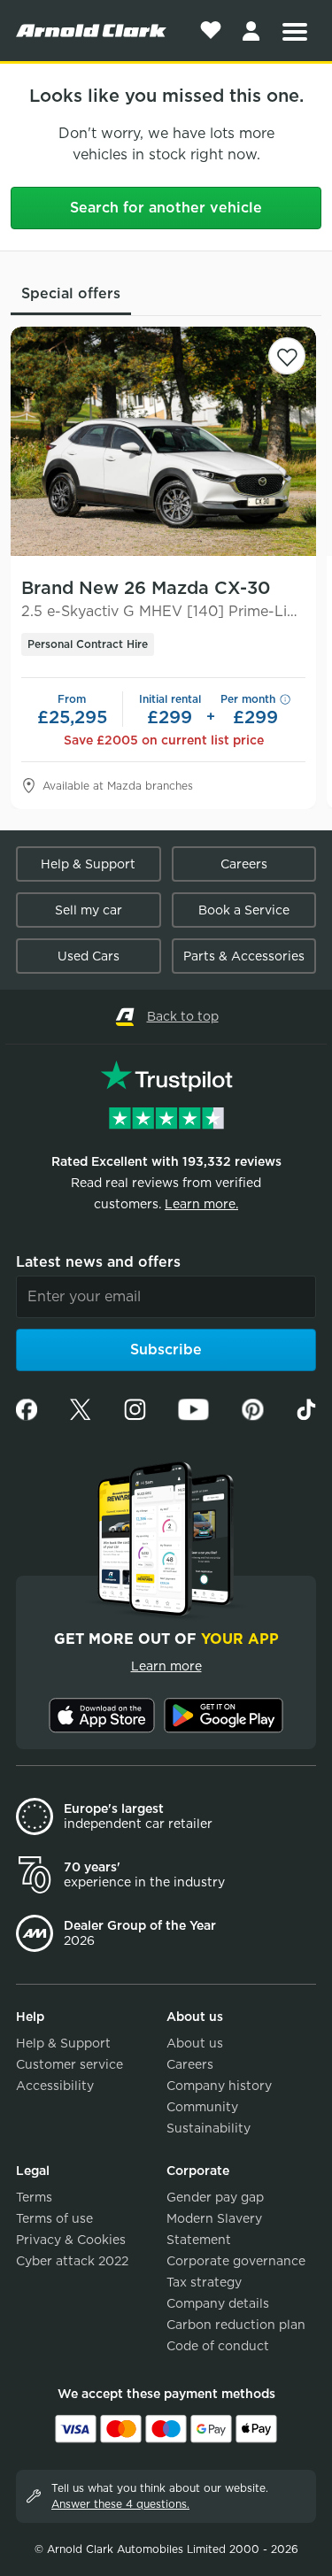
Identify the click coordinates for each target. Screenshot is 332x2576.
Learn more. (201, 1204)
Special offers (71, 293)
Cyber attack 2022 (72, 2261)
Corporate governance (236, 2261)
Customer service (69, 2064)
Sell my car (89, 910)
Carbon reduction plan (236, 2325)
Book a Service (244, 910)
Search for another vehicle (166, 208)
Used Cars (89, 956)
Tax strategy (204, 2282)
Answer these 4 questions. (120, 2504)
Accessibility (55, 2086)
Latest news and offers (98, 1262)
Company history (219, 2086)
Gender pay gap (215, 2197)
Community (202, 2107)
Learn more (166, 1666)
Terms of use (54, 2218)
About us (195, 2043)
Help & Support (88, 864)
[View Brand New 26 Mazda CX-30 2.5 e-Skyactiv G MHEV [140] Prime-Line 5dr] (163, 441)
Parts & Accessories (244, 956)
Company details (218, 2303)
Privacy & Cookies (71, 2240)
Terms (34, 2197)
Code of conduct (218, 2346)
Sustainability (208, 2128)
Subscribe (166, 1350)
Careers (244, 864)
